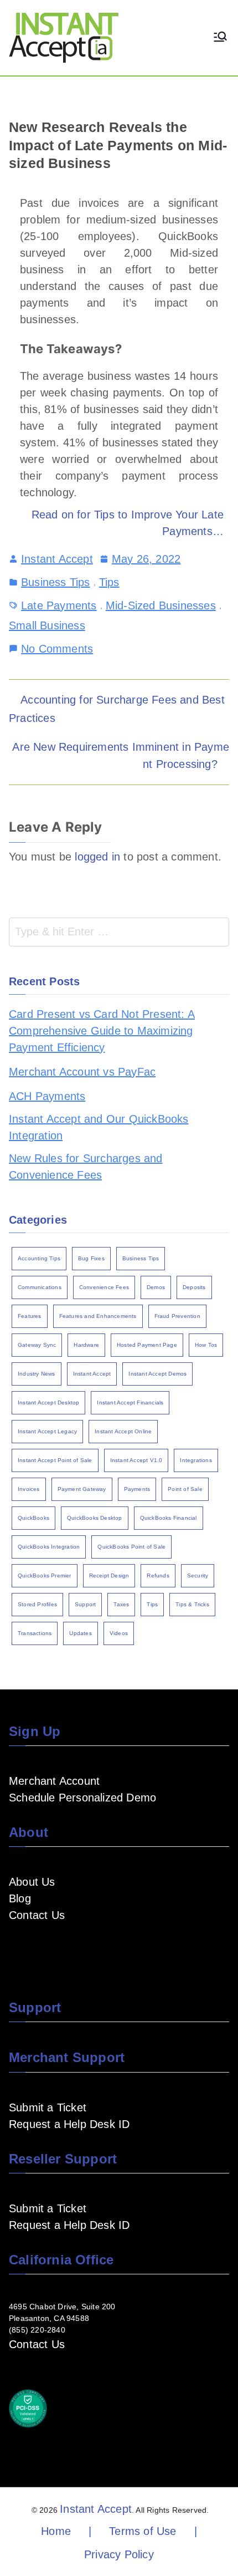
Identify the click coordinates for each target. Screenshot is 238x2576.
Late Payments (59, 605)
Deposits (194, 1287)
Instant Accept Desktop (48, 1402)
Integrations (196, 1460)
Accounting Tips (39, 1258)
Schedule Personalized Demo (82, 1798)
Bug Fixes (91, 1258)
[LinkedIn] (51, 1948)
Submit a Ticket (48, 2107)
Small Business (47, 625)
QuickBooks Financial (169, 1518)
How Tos (206, 1345)
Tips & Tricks (192, 1604)
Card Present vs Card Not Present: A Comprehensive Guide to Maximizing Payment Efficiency (102, 1031)
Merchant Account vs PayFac (82, 1072)
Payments (137, 1489)
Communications (40, 1287)
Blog (20, 1898)
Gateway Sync (37, 1345)
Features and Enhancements (98, 1316)
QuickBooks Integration (49, 1547)
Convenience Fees (104, 1287)
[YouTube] (33, 1948)
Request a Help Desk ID (69, 2124)
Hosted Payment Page (147, 1345)
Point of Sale (185, 1489)
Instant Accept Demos (157, 1374)
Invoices (29, 1489)
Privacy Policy (119, 2554)
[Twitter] (86, 1948)
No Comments (57, 648)
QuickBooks (33, 1518)
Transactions (35, 1633)
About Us (32, 1882)
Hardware (86, 1345)
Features (30, 1316)
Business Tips (56, 582)
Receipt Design (109, 1575)
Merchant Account (54, 1781)
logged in (97, 857)
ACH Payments (47, 1096)
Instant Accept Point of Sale (55, 1460)
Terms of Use (143, 2531)
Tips (109, 582)
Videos (119, 1633)
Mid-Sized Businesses (161, 605)
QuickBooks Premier (45, 1575)
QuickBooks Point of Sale (131, 1547)
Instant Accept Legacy (47, 1431)
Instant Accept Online (123, 1431)
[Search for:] (119, 932)
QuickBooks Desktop (95, 1518)
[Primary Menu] (220, 38)
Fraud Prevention (177, 1316)
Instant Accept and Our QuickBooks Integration (99, 1127)
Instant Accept (57, 559)
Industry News (37, 1374)
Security (198, 1575)
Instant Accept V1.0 (136, 1460)
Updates (80, 1633)
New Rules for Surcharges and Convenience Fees (86, 1167)
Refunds (158, 1575)
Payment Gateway (82, 1489)
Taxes (121, 1604)
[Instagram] (69, 1948)
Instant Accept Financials (130, 1402)
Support (85, 1604)
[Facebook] (15, 1948)
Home (56, 2531)
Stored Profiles (37, 1604)
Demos (156, 1287)
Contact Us (37, 1915)
